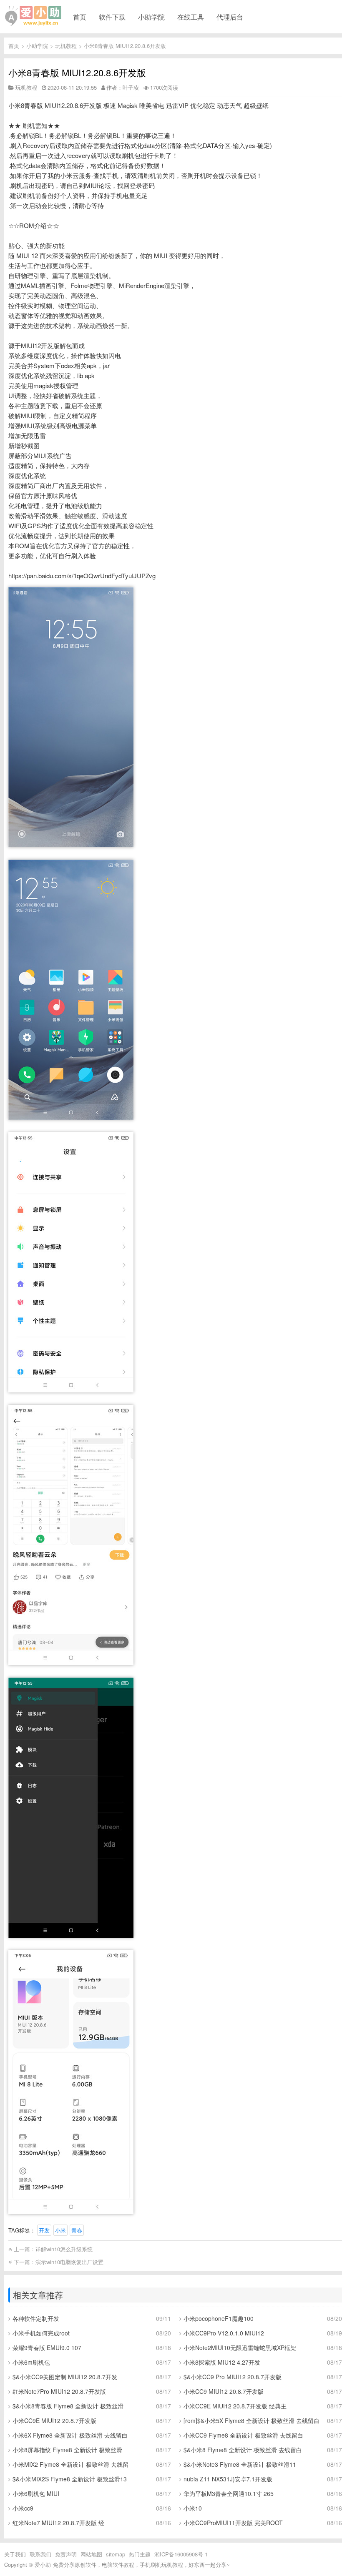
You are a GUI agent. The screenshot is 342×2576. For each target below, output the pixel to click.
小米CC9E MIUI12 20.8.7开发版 (54, 2420)
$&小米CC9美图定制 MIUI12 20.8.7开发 (65, 2377)
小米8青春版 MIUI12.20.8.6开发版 (125, 46)
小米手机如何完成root (41, 2333)
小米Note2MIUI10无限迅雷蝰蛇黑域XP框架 (240, 2348)
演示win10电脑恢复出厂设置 (69, 2262)
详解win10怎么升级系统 (64, 2249)
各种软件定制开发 (36, 2318)
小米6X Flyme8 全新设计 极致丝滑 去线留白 (70, 2435)
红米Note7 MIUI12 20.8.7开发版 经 (58, 2523)
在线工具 (191, 17)
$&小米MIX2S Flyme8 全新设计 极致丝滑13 (70, 2479)
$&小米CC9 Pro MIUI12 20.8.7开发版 (233, 2377)
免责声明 (66, 2554)
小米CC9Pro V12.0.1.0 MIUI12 (224, 2333)
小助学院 (151, 17)
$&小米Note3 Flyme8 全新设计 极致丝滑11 (240, 2464)
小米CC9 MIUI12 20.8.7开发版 (224, 2391)
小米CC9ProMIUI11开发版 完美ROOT (233, 2523)
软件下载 (112, 17)
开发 (44, 2230)
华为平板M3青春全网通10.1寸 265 (229, 2493)
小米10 (193, 2508)
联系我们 (40, 2554)
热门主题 (140, 2554)
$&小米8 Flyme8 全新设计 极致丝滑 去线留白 (243, 2450)
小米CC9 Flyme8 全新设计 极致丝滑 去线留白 (243, 2435)
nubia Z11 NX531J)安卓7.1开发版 (228, 2479)
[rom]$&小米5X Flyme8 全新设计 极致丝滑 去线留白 (251, 2420)
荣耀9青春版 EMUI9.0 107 (47, 2348)
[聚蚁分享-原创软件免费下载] (33, 16)
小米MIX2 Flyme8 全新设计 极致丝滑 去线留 (70, 2464)
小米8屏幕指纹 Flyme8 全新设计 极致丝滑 (67, 2450)
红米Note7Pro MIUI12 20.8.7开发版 (59, 2391)
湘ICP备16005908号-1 (181, 2554)
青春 (77, 2230)
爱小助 (43, 2565)
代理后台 (230, 17)
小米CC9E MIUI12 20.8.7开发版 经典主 (235, 2406)
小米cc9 (23, 2508)
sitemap (116, 2554)
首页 (80, 17)
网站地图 (91, 2554)
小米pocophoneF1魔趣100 (219, 2318)
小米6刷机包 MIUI (36, 2493)
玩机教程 (66, 46)
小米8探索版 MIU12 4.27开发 (222, 2362)
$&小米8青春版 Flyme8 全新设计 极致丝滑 (68, 2406)
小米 (60, 2230)
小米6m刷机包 (31, 2362)
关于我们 (15, 2554)
